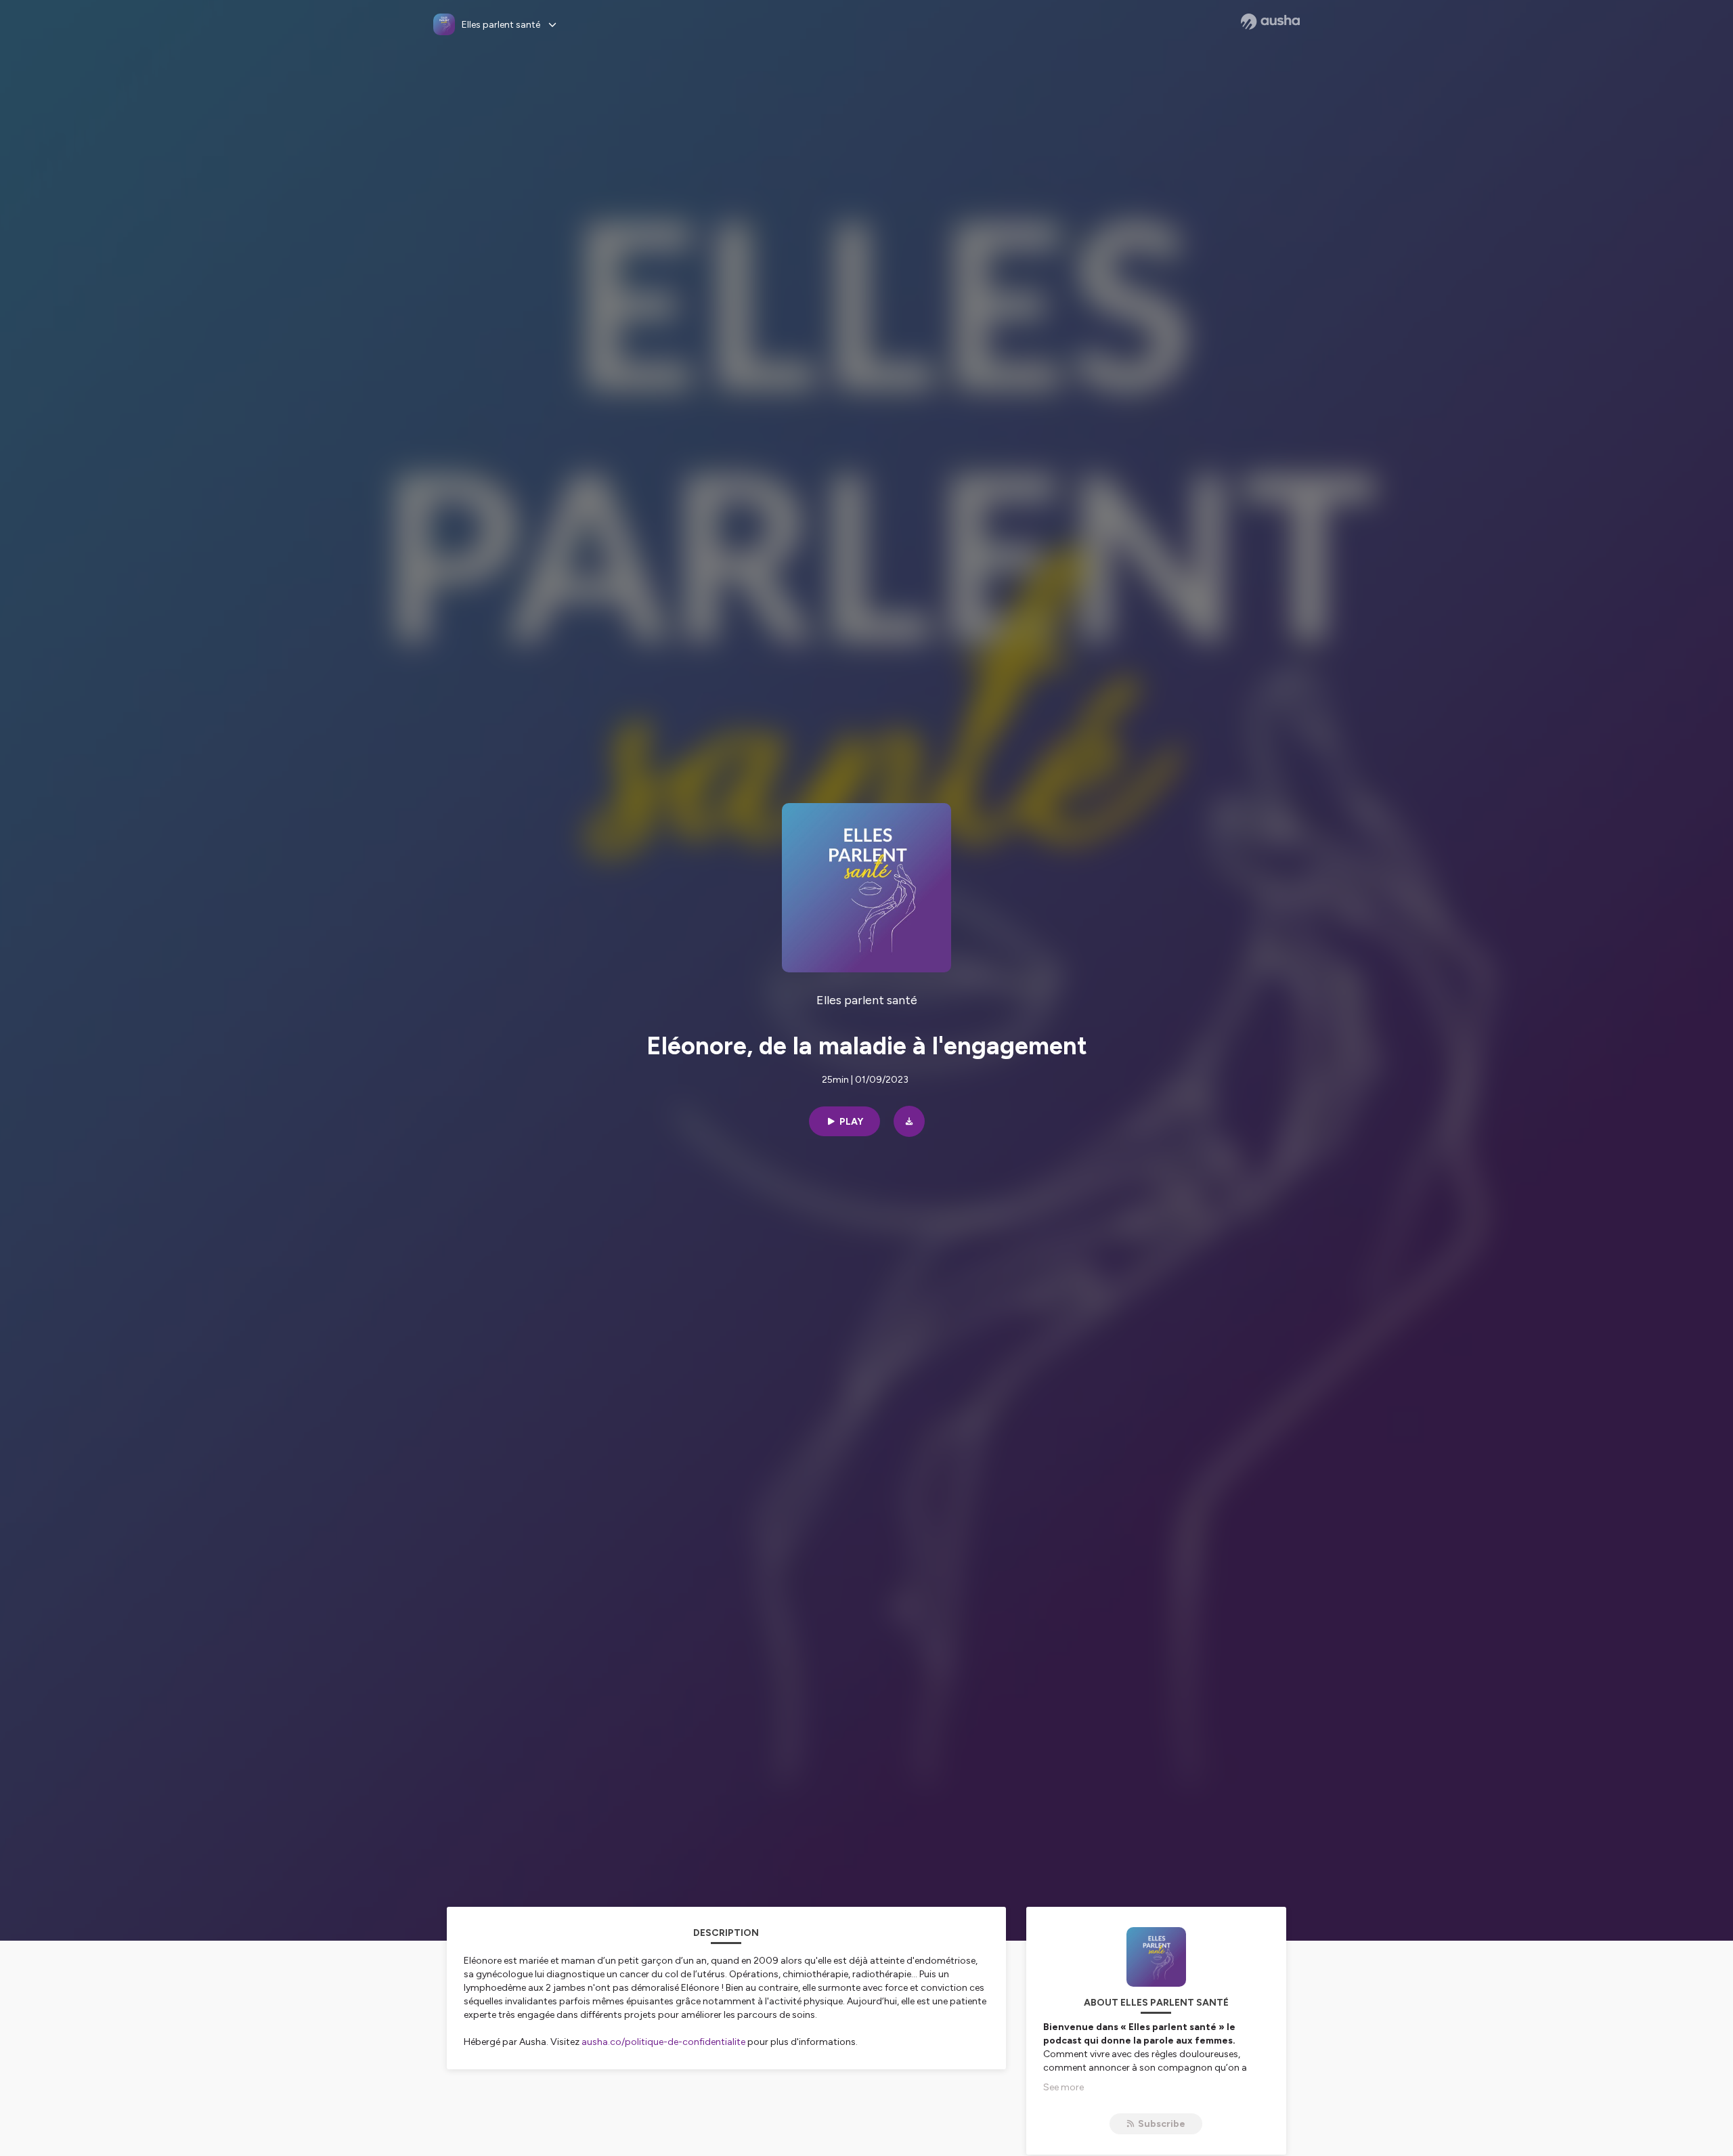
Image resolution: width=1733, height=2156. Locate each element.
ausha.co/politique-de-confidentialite (663, 2042)
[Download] (909, 1121)
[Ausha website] (1270, 22)
